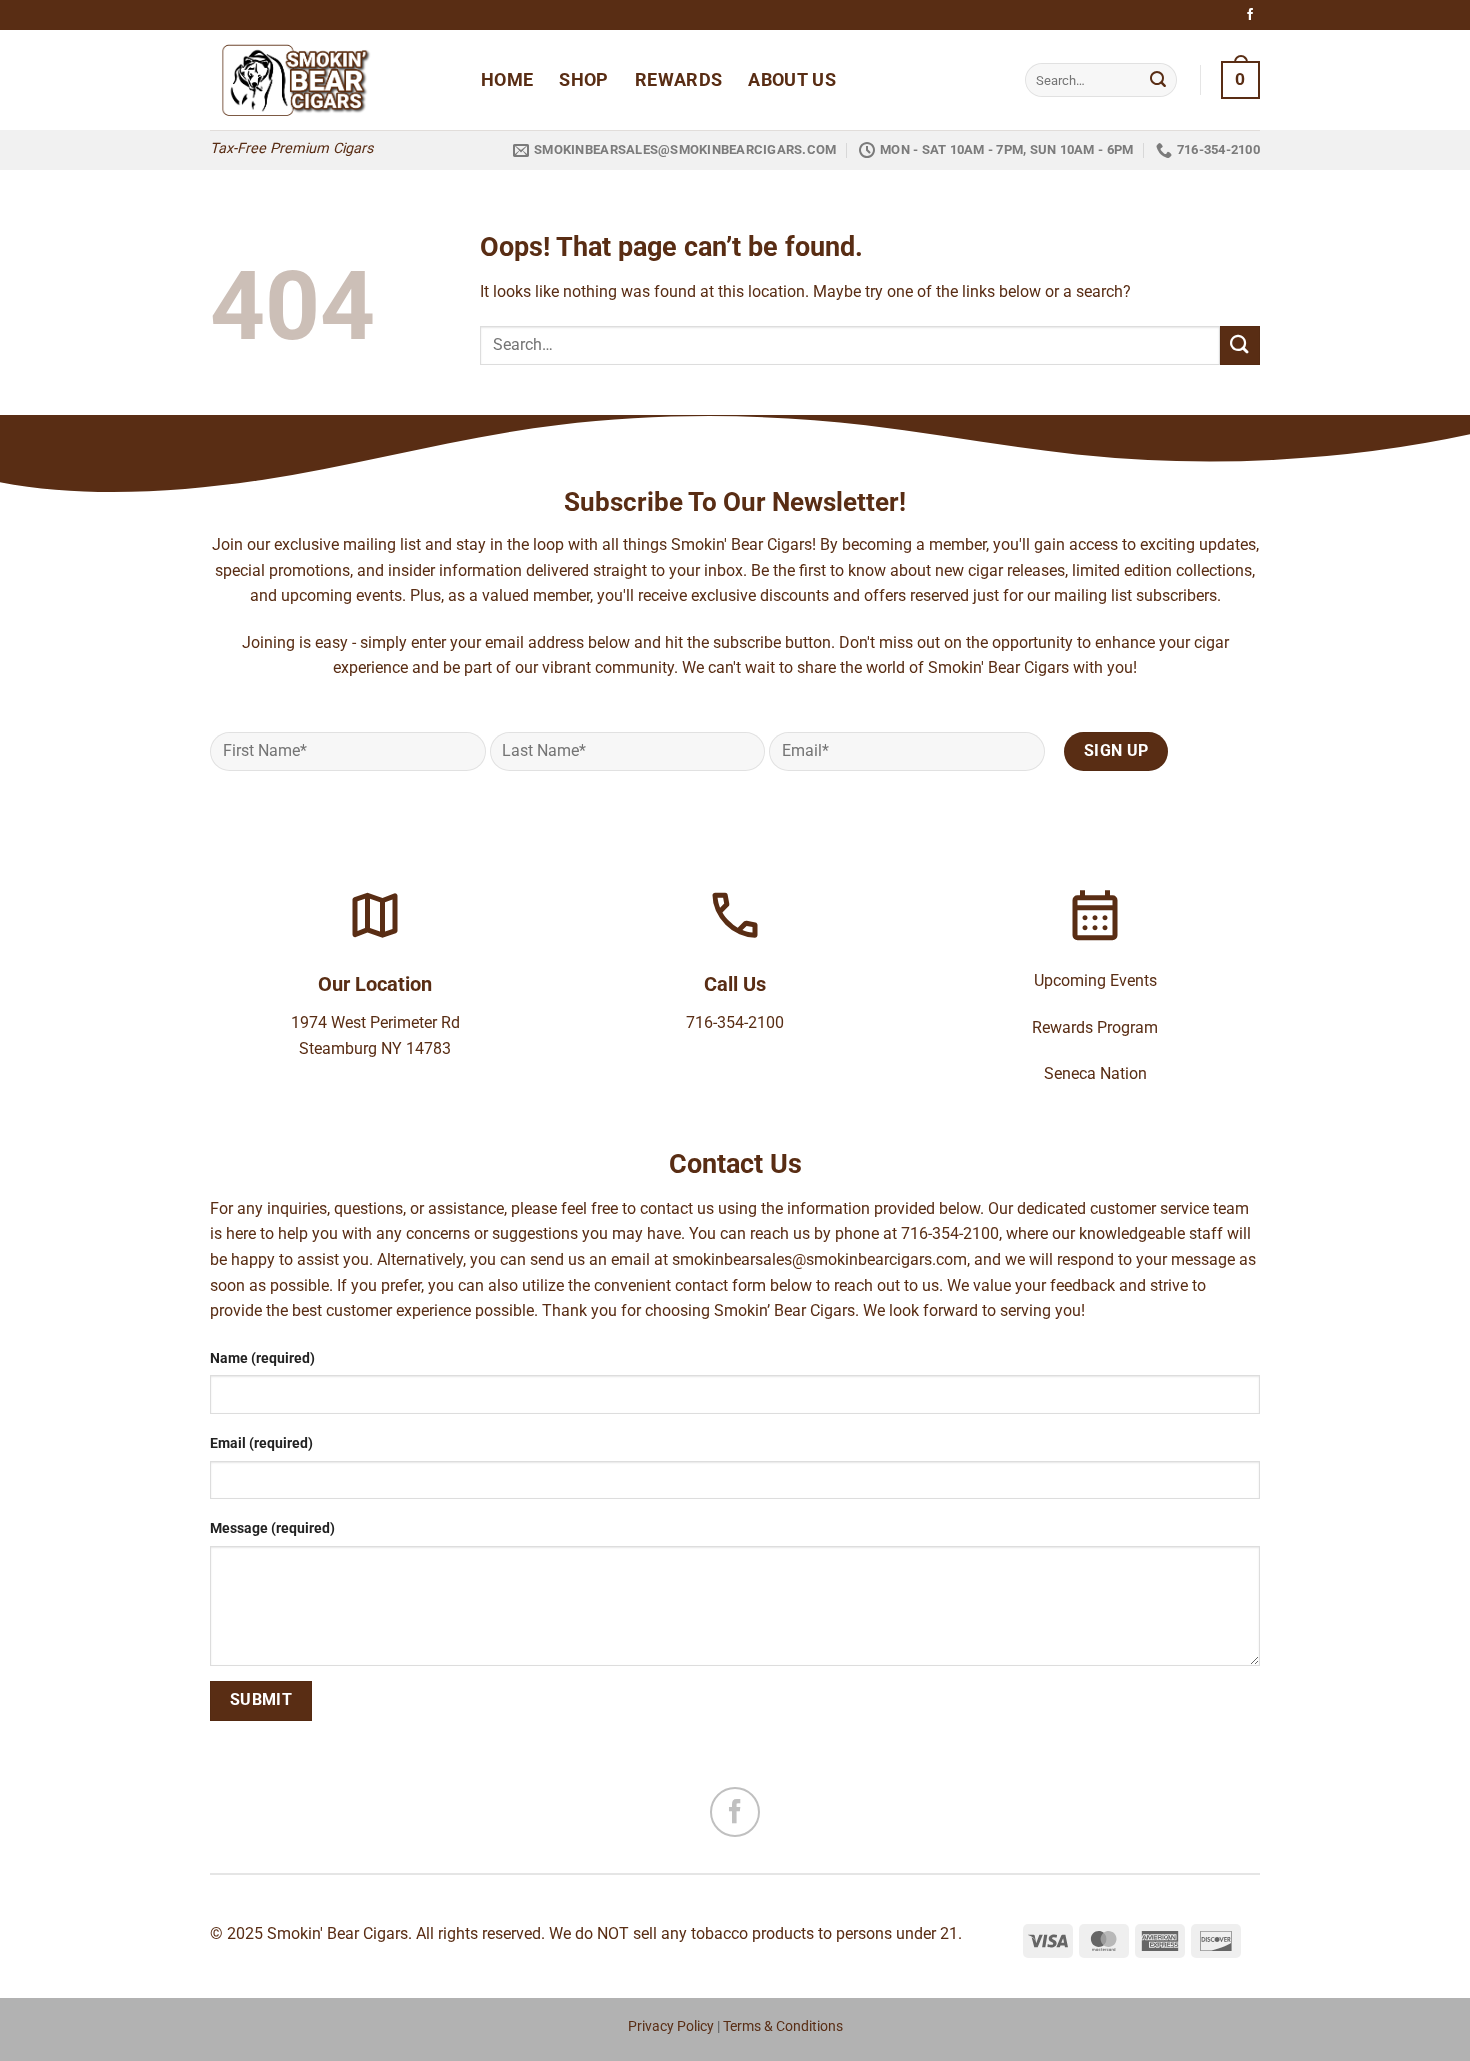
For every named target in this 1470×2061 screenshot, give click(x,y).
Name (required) (262, 1358)
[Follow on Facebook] (1250, 15)
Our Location (375, 984)
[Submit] (1158, 80)
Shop (583, 80)
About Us (792, 80)
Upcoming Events (1095, 980)
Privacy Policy (671, 2026)
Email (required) (261, 1443)
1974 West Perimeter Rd (375, 1022)
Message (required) (272, 1528)
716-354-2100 (735, 1022)
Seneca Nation (1095, 1073)
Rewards (678, 80)
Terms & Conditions (783, 2026)
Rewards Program (1095, 1027)
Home (507, 80)
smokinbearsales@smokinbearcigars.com (819, 1259)
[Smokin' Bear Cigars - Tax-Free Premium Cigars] (330, 80)
